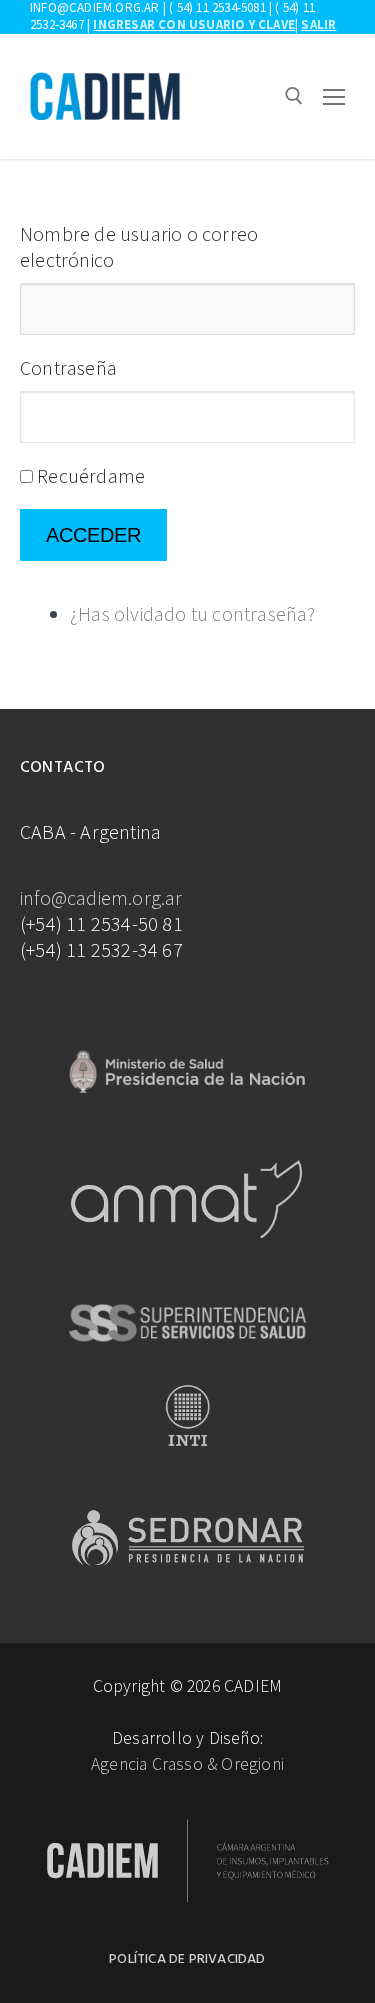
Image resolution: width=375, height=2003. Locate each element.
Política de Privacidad (187, 1959)
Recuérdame (91, 475)
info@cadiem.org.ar (101, 897)
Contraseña (68, 367)
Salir (318, 24)
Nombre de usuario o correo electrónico (139, 246)
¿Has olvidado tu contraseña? (193, 613)
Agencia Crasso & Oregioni (187, 1764)
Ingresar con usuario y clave (194, 24)
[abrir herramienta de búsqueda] (294, 96)
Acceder (93, 535)
